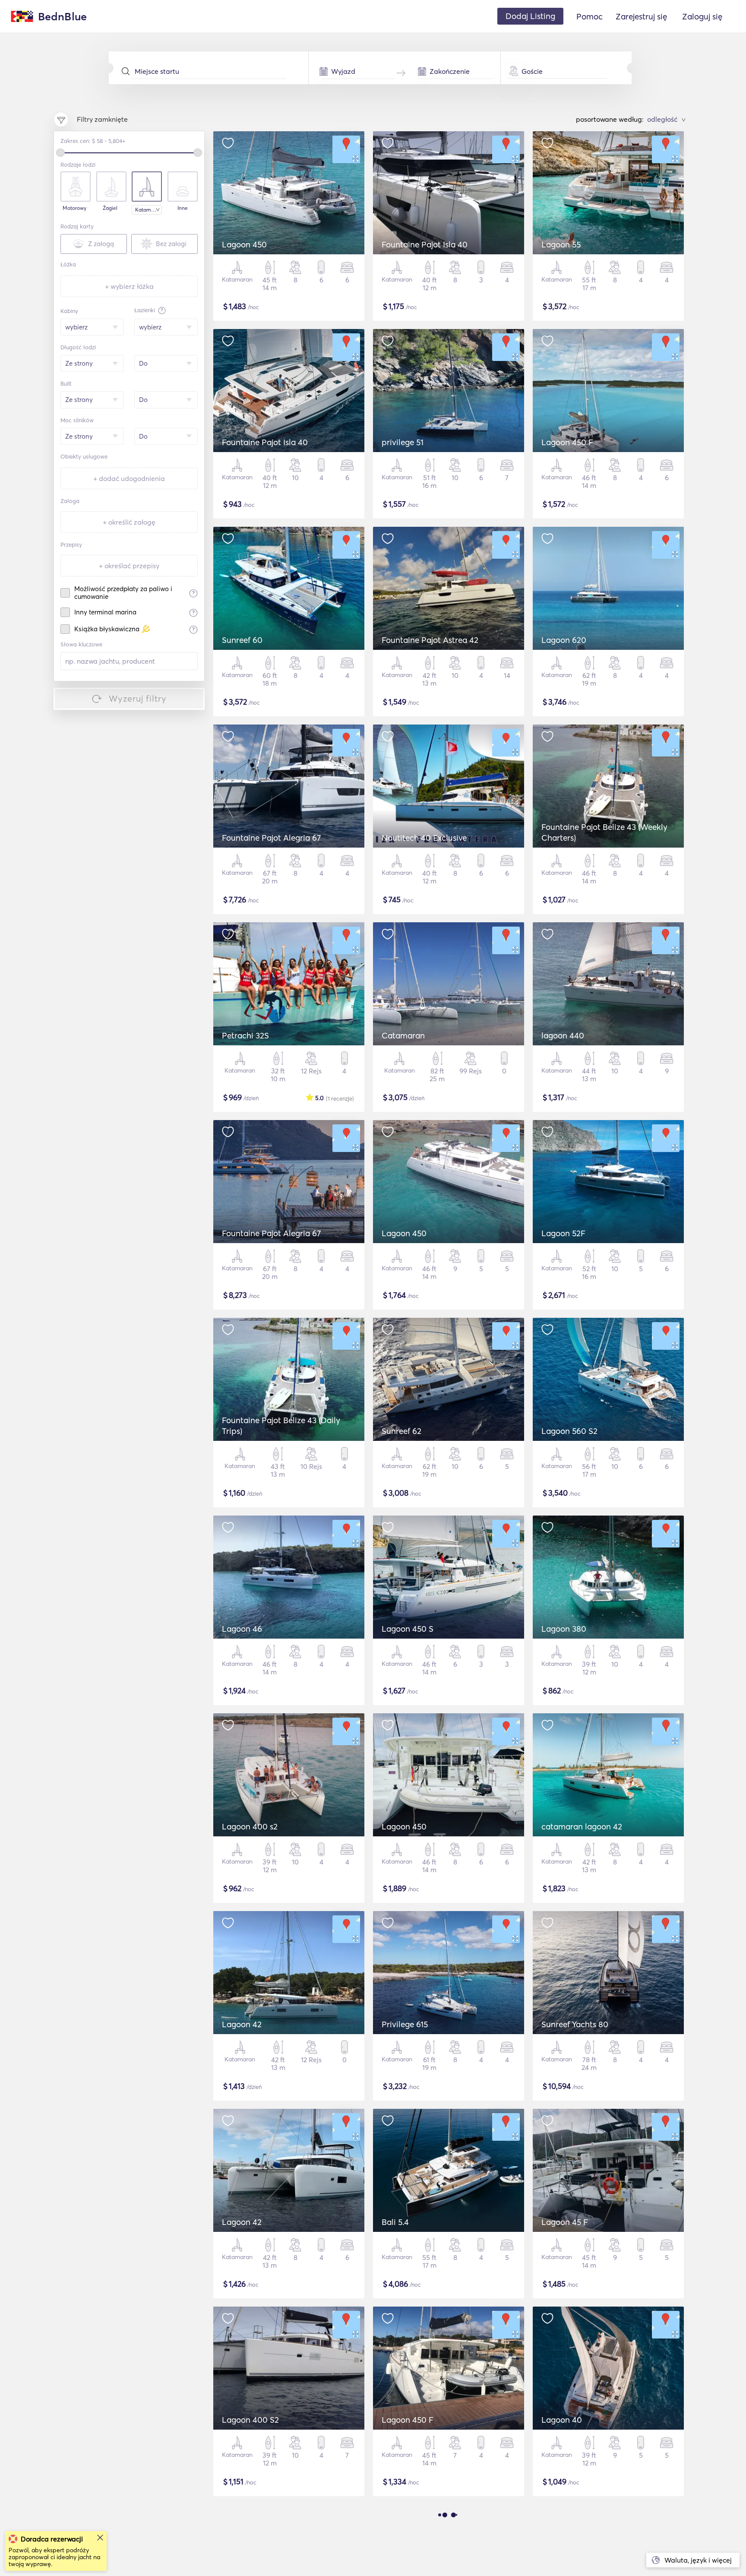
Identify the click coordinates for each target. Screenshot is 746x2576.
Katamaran (149, 210)
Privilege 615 (405, 2024)
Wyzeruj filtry (138, 698)
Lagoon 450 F (567, 442)
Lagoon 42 (242, 2024)
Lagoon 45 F (565, 2222)
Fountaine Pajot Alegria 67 (271, 838)
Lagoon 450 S (408, 1629)
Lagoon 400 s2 (250, 1826)
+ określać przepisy (129, 566)
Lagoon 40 (562, 2420)
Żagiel (110, 208)
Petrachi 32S (245, 1035)
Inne (183, 208)
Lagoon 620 (564, 640)
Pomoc (590, 16)
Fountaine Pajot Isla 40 (425, 244)
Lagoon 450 (244, 244)
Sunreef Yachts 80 (575, 2024)
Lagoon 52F (563, 1233)
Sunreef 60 (242, 640)
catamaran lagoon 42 (582, 1826)
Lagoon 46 (242, 1629)
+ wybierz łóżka (129, 286)
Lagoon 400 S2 (250, 2420)
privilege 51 (403, 442)
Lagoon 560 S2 (569, 1431)
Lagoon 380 (564, 1629)
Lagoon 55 (561, 244)
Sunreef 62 (401, 1431)
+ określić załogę (129, 522)
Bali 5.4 (395, 2222)
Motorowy (74, 208)
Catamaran (403, 1035)
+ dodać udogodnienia (129, 478)
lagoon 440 (563, 1035)
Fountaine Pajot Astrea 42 (430, 640)
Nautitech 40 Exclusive (424, 838)
